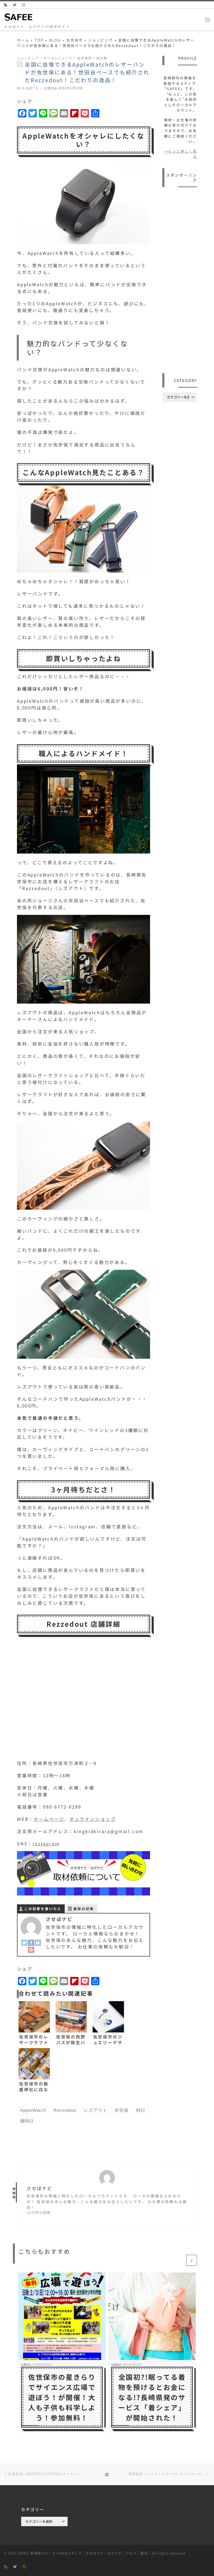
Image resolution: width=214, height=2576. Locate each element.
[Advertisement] (180, 281)
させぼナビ (30, 88)
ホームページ (49, 1819)
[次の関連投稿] (192, 2260)
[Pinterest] (31, 1949)
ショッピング (101, 40)
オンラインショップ (93, 1819)
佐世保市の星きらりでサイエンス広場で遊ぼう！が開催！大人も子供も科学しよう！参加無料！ (62, 2397)
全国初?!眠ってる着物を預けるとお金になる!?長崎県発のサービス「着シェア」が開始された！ (152, 2397)
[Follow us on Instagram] (24, 5)
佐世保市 (75, 40)
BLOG (55, 40)
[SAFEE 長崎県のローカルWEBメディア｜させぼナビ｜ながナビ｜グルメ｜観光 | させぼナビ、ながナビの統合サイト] (19, 16)
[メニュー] (207, 19)
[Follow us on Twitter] (15, 5)
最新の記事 (84, 1909)
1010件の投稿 (39, 2212)
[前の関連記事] (179, 2260)
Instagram (46, 1844)
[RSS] (6, 5)
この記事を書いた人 (43, 1909)
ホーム (23, 40)
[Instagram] (38, 1942)
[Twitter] (24, 1942)
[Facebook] (31, 1942)
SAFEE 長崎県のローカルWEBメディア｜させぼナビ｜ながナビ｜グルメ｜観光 (83, 2553)
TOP (39, 40)
